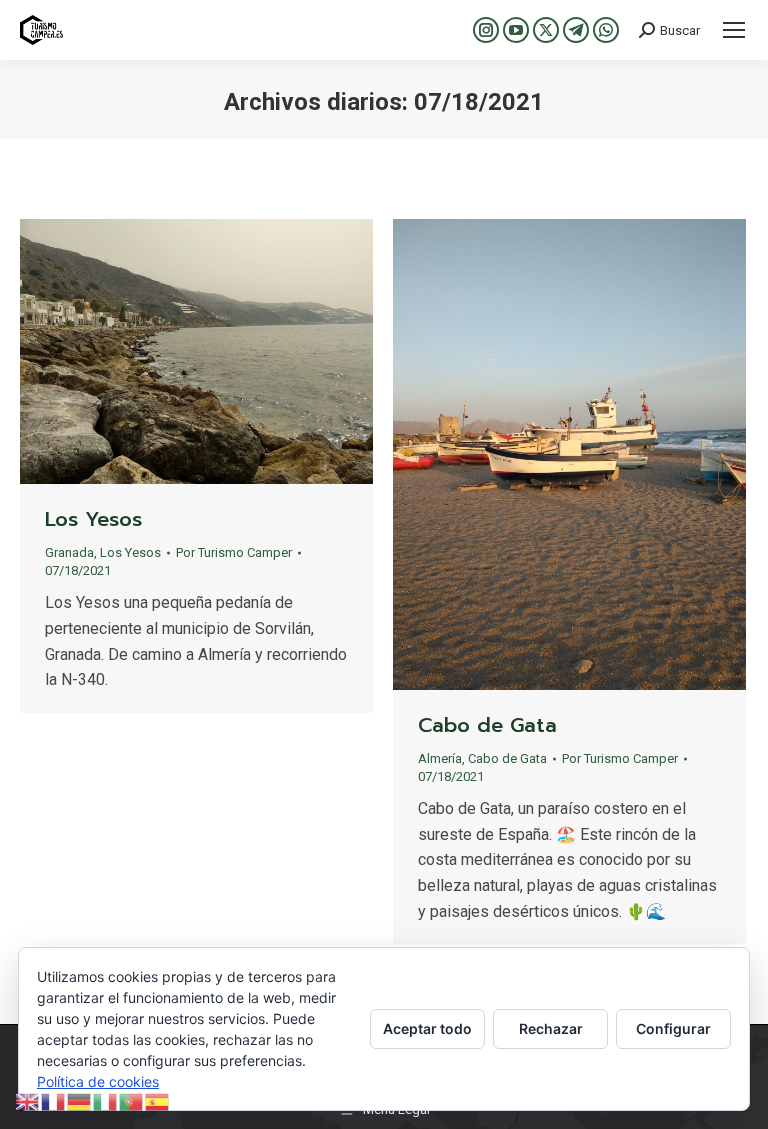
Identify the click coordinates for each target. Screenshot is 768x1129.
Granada (69, 552)
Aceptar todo (427, 1028)
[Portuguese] (132, 1100)
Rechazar (551, 1028)
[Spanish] (158, 1100)
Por (234, 552)
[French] (54, 1100)
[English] (28, 1100)
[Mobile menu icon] (734, 30)
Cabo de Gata (487, 725)
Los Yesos (93, 519)
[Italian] (106, 1100)
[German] (80, 1100)
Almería (440, 758)
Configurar (673, 1028)
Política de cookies (98, 1081)
